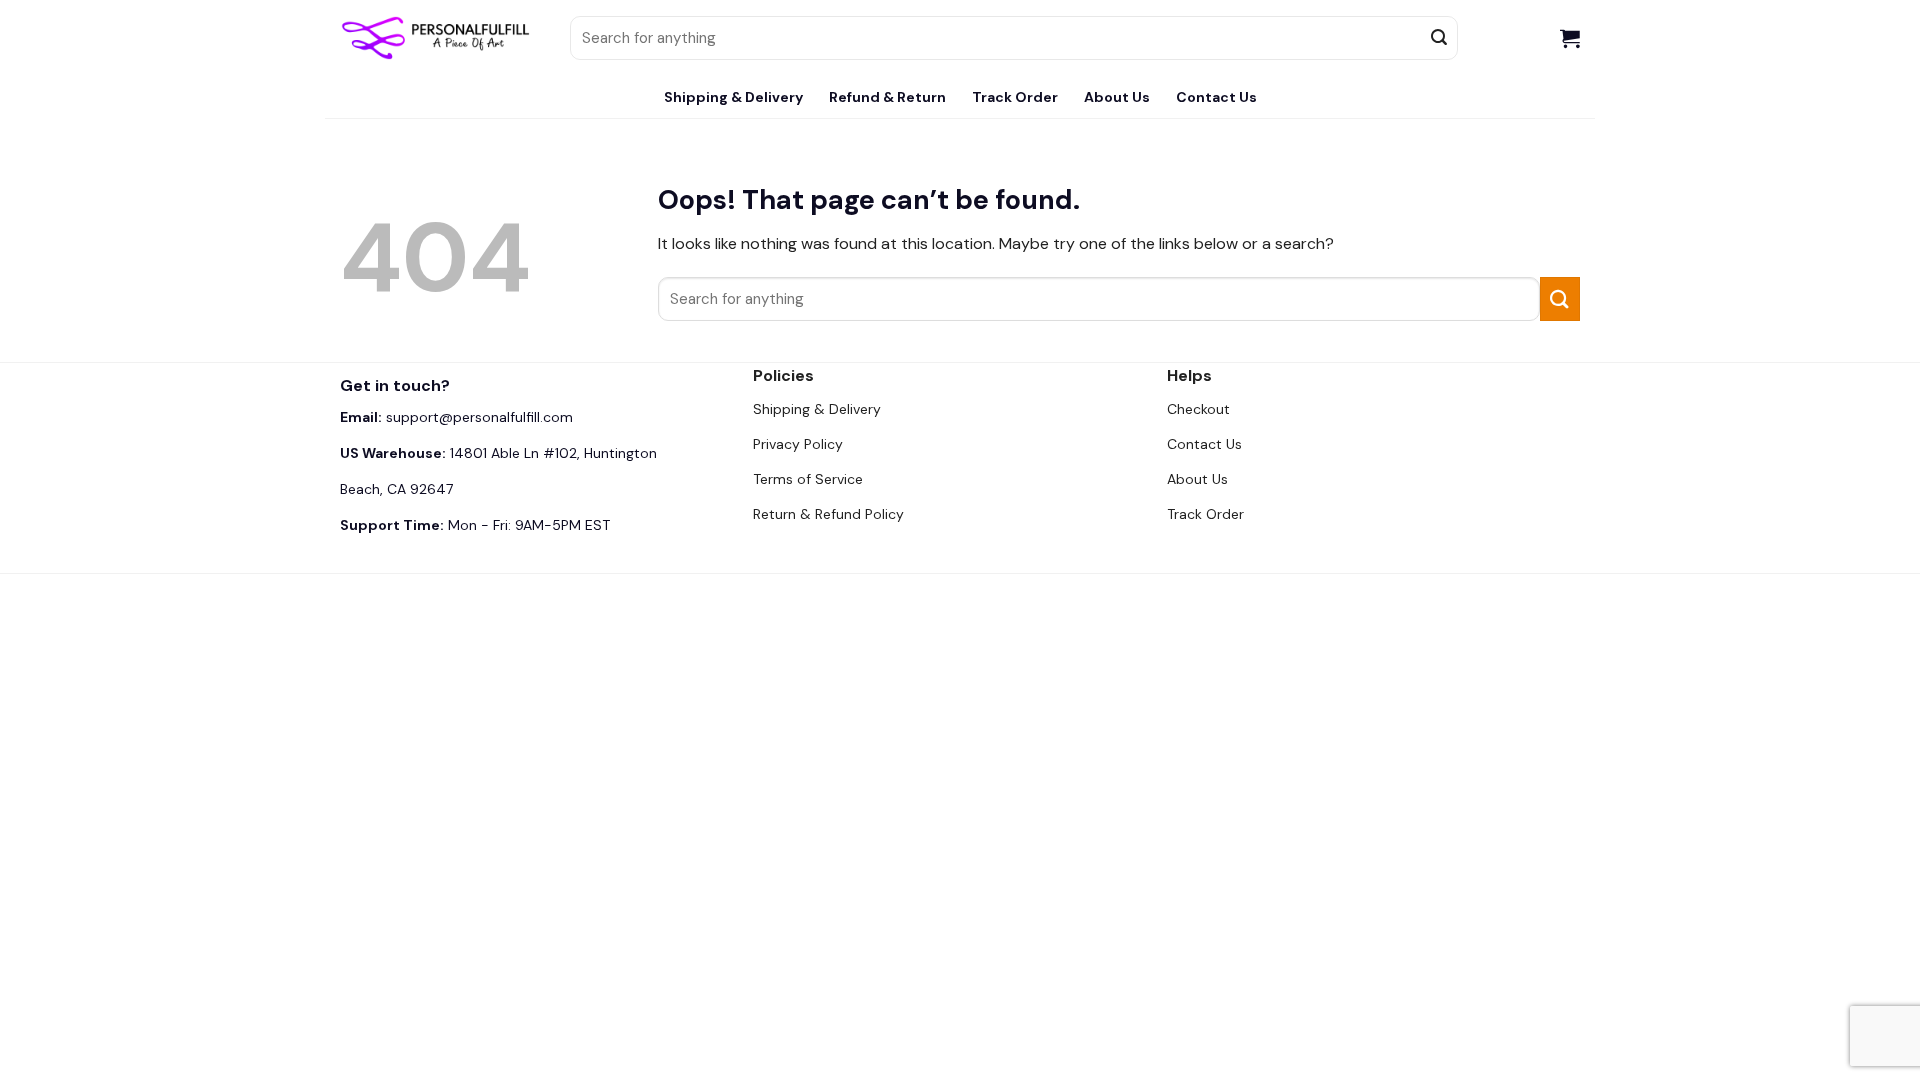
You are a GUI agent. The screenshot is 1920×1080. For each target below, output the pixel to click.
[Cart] (1570, 38)
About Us (1117, 97)
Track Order (1015, 97)
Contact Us (1216, 97)
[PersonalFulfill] (440, 38)
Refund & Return (887, 97)
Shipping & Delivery (733, 97)
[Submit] (1440, 38)
